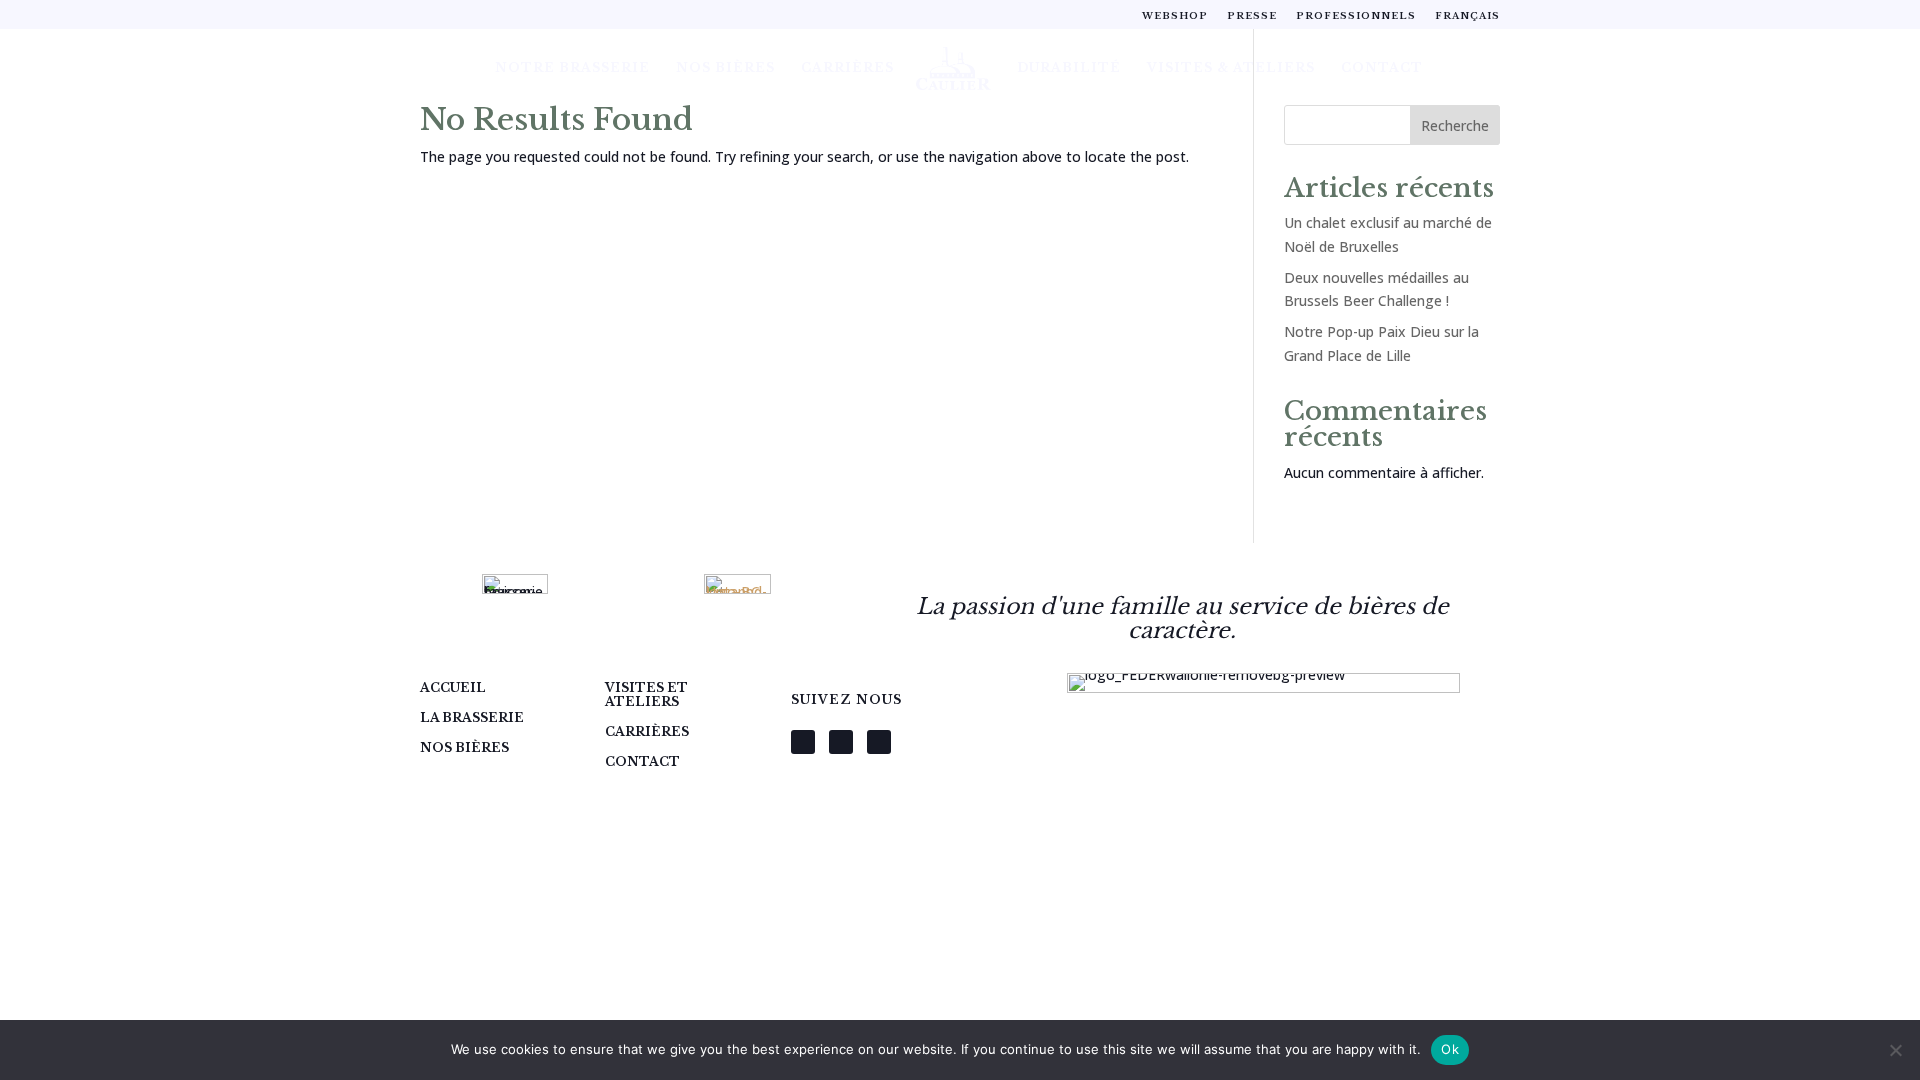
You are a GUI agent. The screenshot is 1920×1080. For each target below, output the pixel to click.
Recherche (1455, 125)
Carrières (847, 68)
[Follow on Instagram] (841, 742)
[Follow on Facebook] (803, 742)
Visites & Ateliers (1231, 68)
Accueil (453, 688)
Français (1467, 15)
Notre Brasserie (572, 68)
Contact (1382, 68)
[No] (1895, 1050)
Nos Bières (725, 68)
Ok (1450, 1049)
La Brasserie (472, 718)
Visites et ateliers (646, 695)
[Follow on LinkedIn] (879, 742)
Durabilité (1069, 68)
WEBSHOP (1175, 15)
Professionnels (1356, 15)
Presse (1252, 15)
